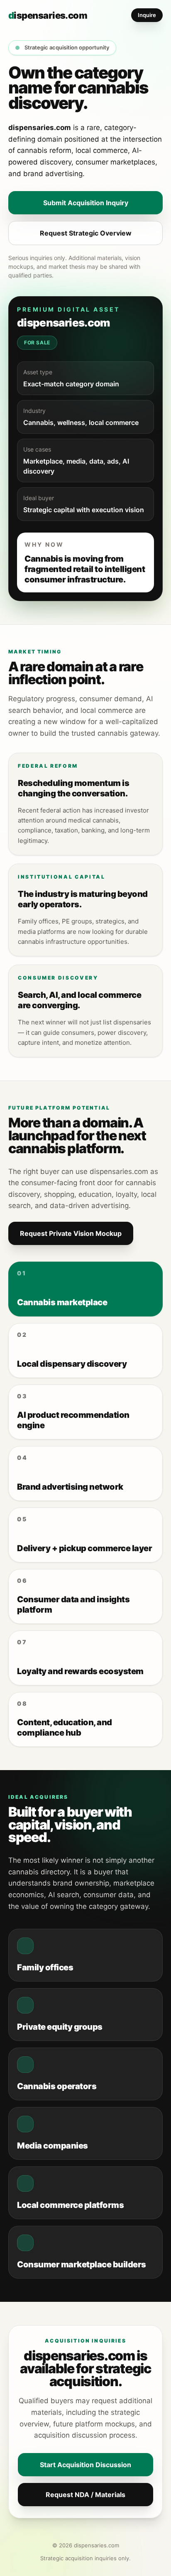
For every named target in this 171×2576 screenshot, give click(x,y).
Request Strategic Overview (86, 233)
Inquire (147, 15)
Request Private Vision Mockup (71, 1233)
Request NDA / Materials (85, 2495)
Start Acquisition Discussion (85, 2465)
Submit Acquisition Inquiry (86, 203)
